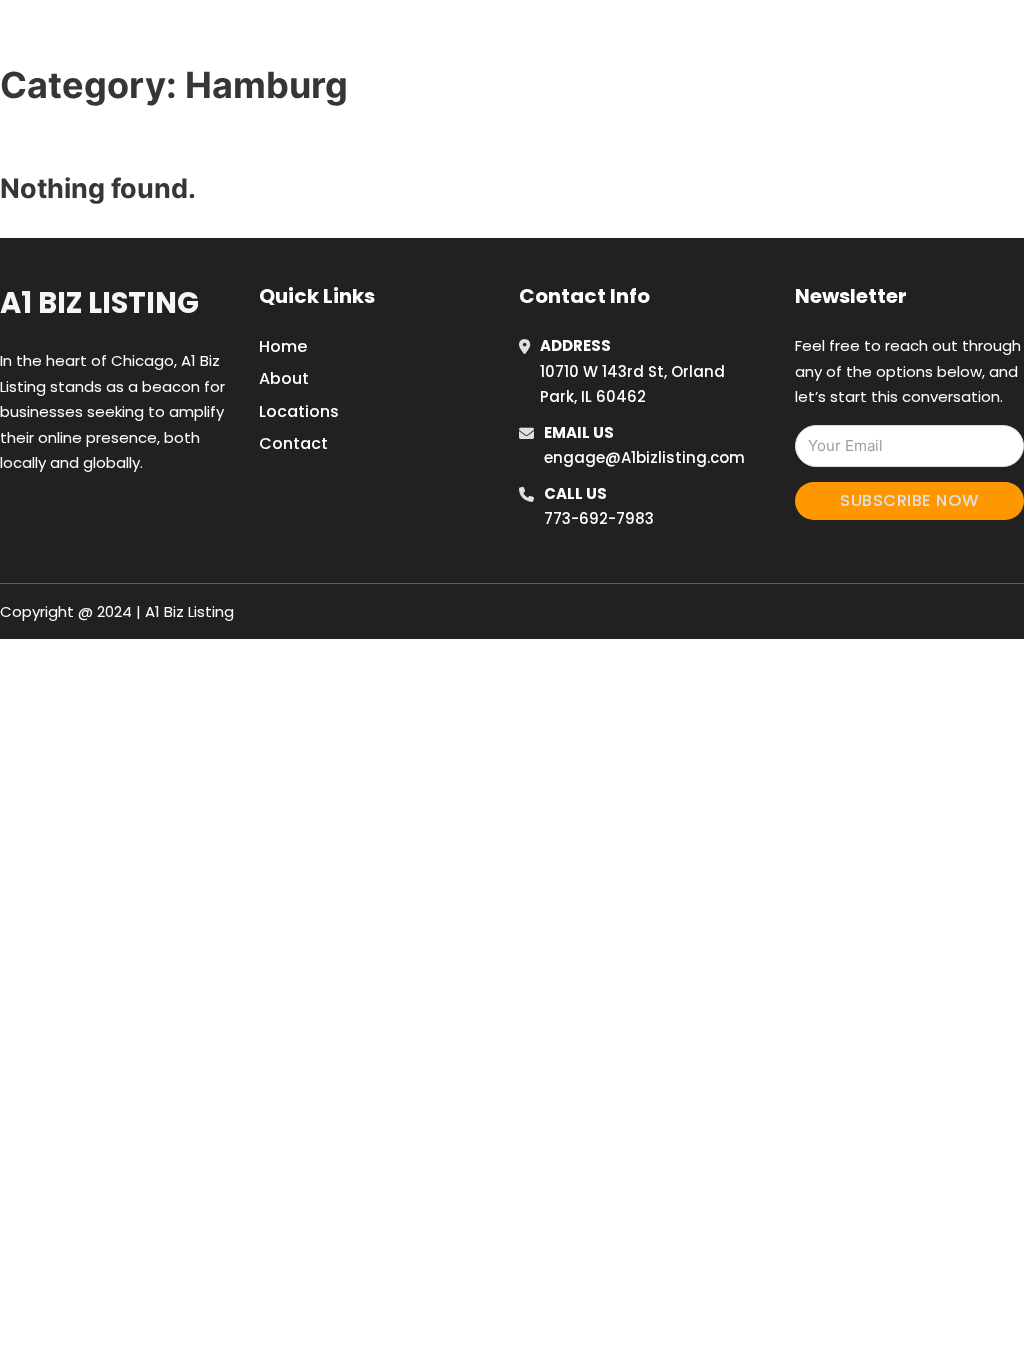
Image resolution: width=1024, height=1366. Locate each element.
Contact (293, 443)
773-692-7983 (599, 518)
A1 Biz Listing (99, 303)
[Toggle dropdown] (975, 39)
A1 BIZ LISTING (118, 38)
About (284, 378)
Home (750, 39)
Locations (840, 39)
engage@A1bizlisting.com (644, 457)
